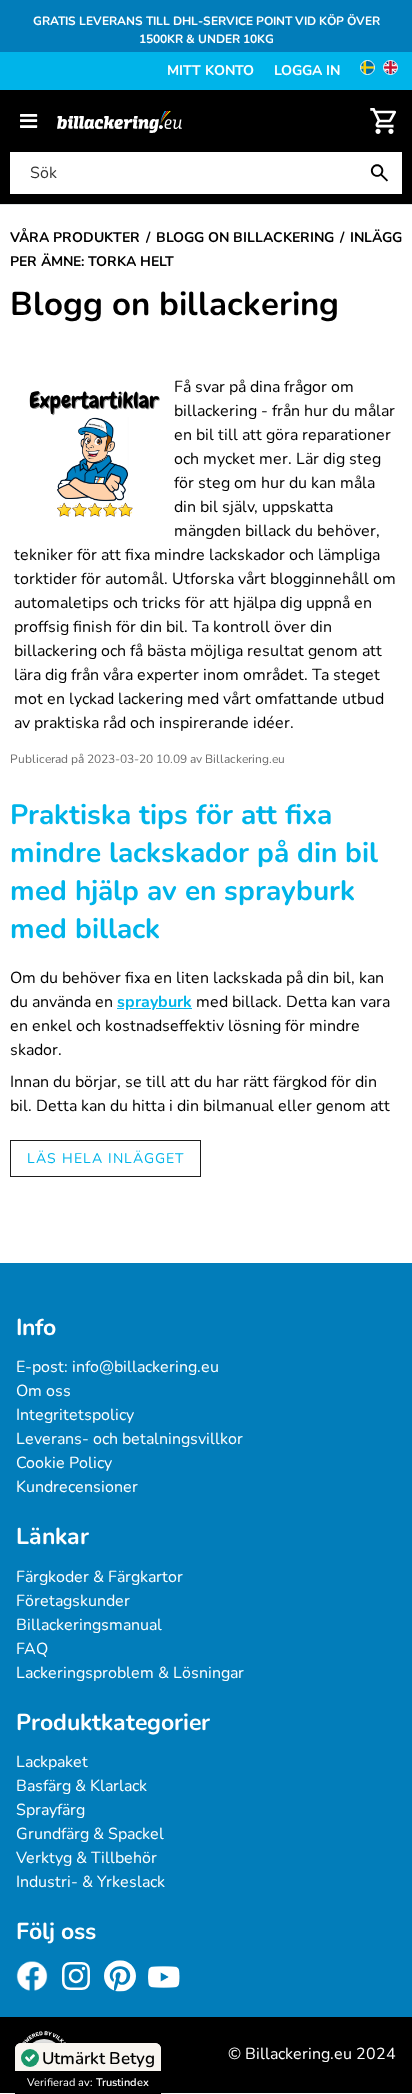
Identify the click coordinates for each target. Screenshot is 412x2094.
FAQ (32, 1649)
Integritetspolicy (75, 1415)
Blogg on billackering (174, 305)
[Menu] (28, 121)
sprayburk (154, 1002)
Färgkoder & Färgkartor (99, 1577)
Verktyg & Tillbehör (86, 1858)
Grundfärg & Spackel (90, 1834)
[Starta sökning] (384, 173)
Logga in (307, 70)
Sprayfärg (50, 1810)
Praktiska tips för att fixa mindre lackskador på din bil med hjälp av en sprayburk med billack (194, 872)
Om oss (43, 1391)
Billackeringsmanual (89, 1625)
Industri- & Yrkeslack (90, 1882)
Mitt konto (210, 70)
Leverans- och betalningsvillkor (129, 1439)
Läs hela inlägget (105, 1158)
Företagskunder (73, 1601)
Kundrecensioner (77, 1487)
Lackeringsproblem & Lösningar (130, 1673)
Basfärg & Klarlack (81, 1786)
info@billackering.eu (145, 1367)
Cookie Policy (64, 1463)
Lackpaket (52, 1762)
